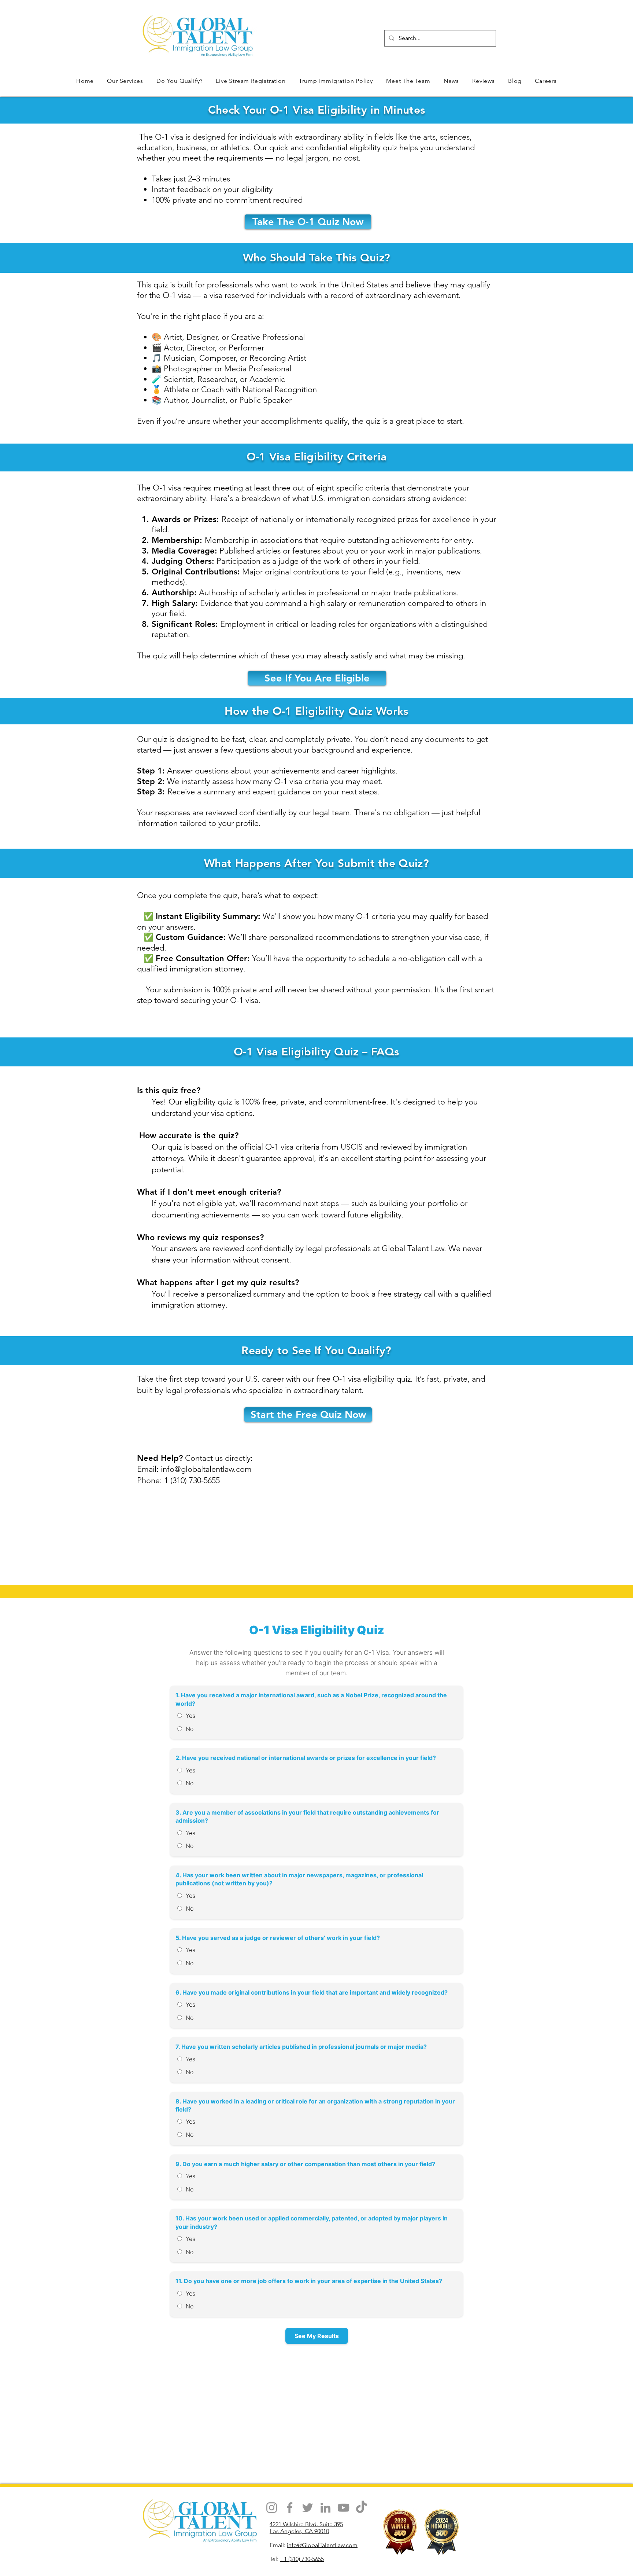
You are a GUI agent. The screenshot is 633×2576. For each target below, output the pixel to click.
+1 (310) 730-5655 (302, 2559)
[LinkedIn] (325, 2508)
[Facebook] (290, 2508)
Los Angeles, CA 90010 (299, 2531)
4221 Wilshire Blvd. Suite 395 (306, 2524)
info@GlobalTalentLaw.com (322, 2545)
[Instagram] (272, 2508)
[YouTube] (343, 2508)
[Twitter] (308, 2508)
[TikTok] (361, 2508)
